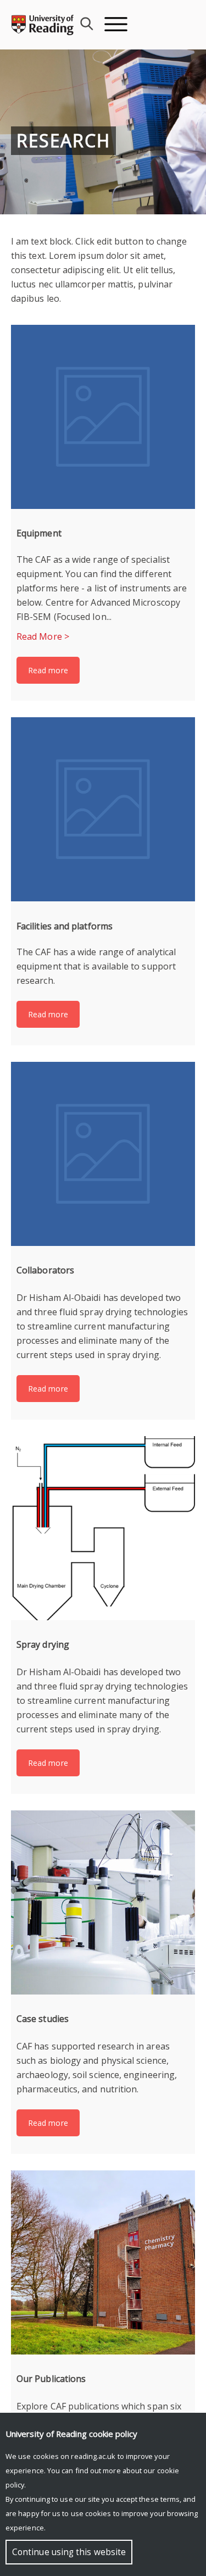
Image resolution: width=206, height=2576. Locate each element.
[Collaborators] (103, 1154)
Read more (48, 670)
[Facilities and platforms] (103, 809)
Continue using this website (69, 2552)
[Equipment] (103, 417)
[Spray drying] (103, 1528)
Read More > (43, 636)
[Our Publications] (103, 2262)
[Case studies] (103, 1902)
